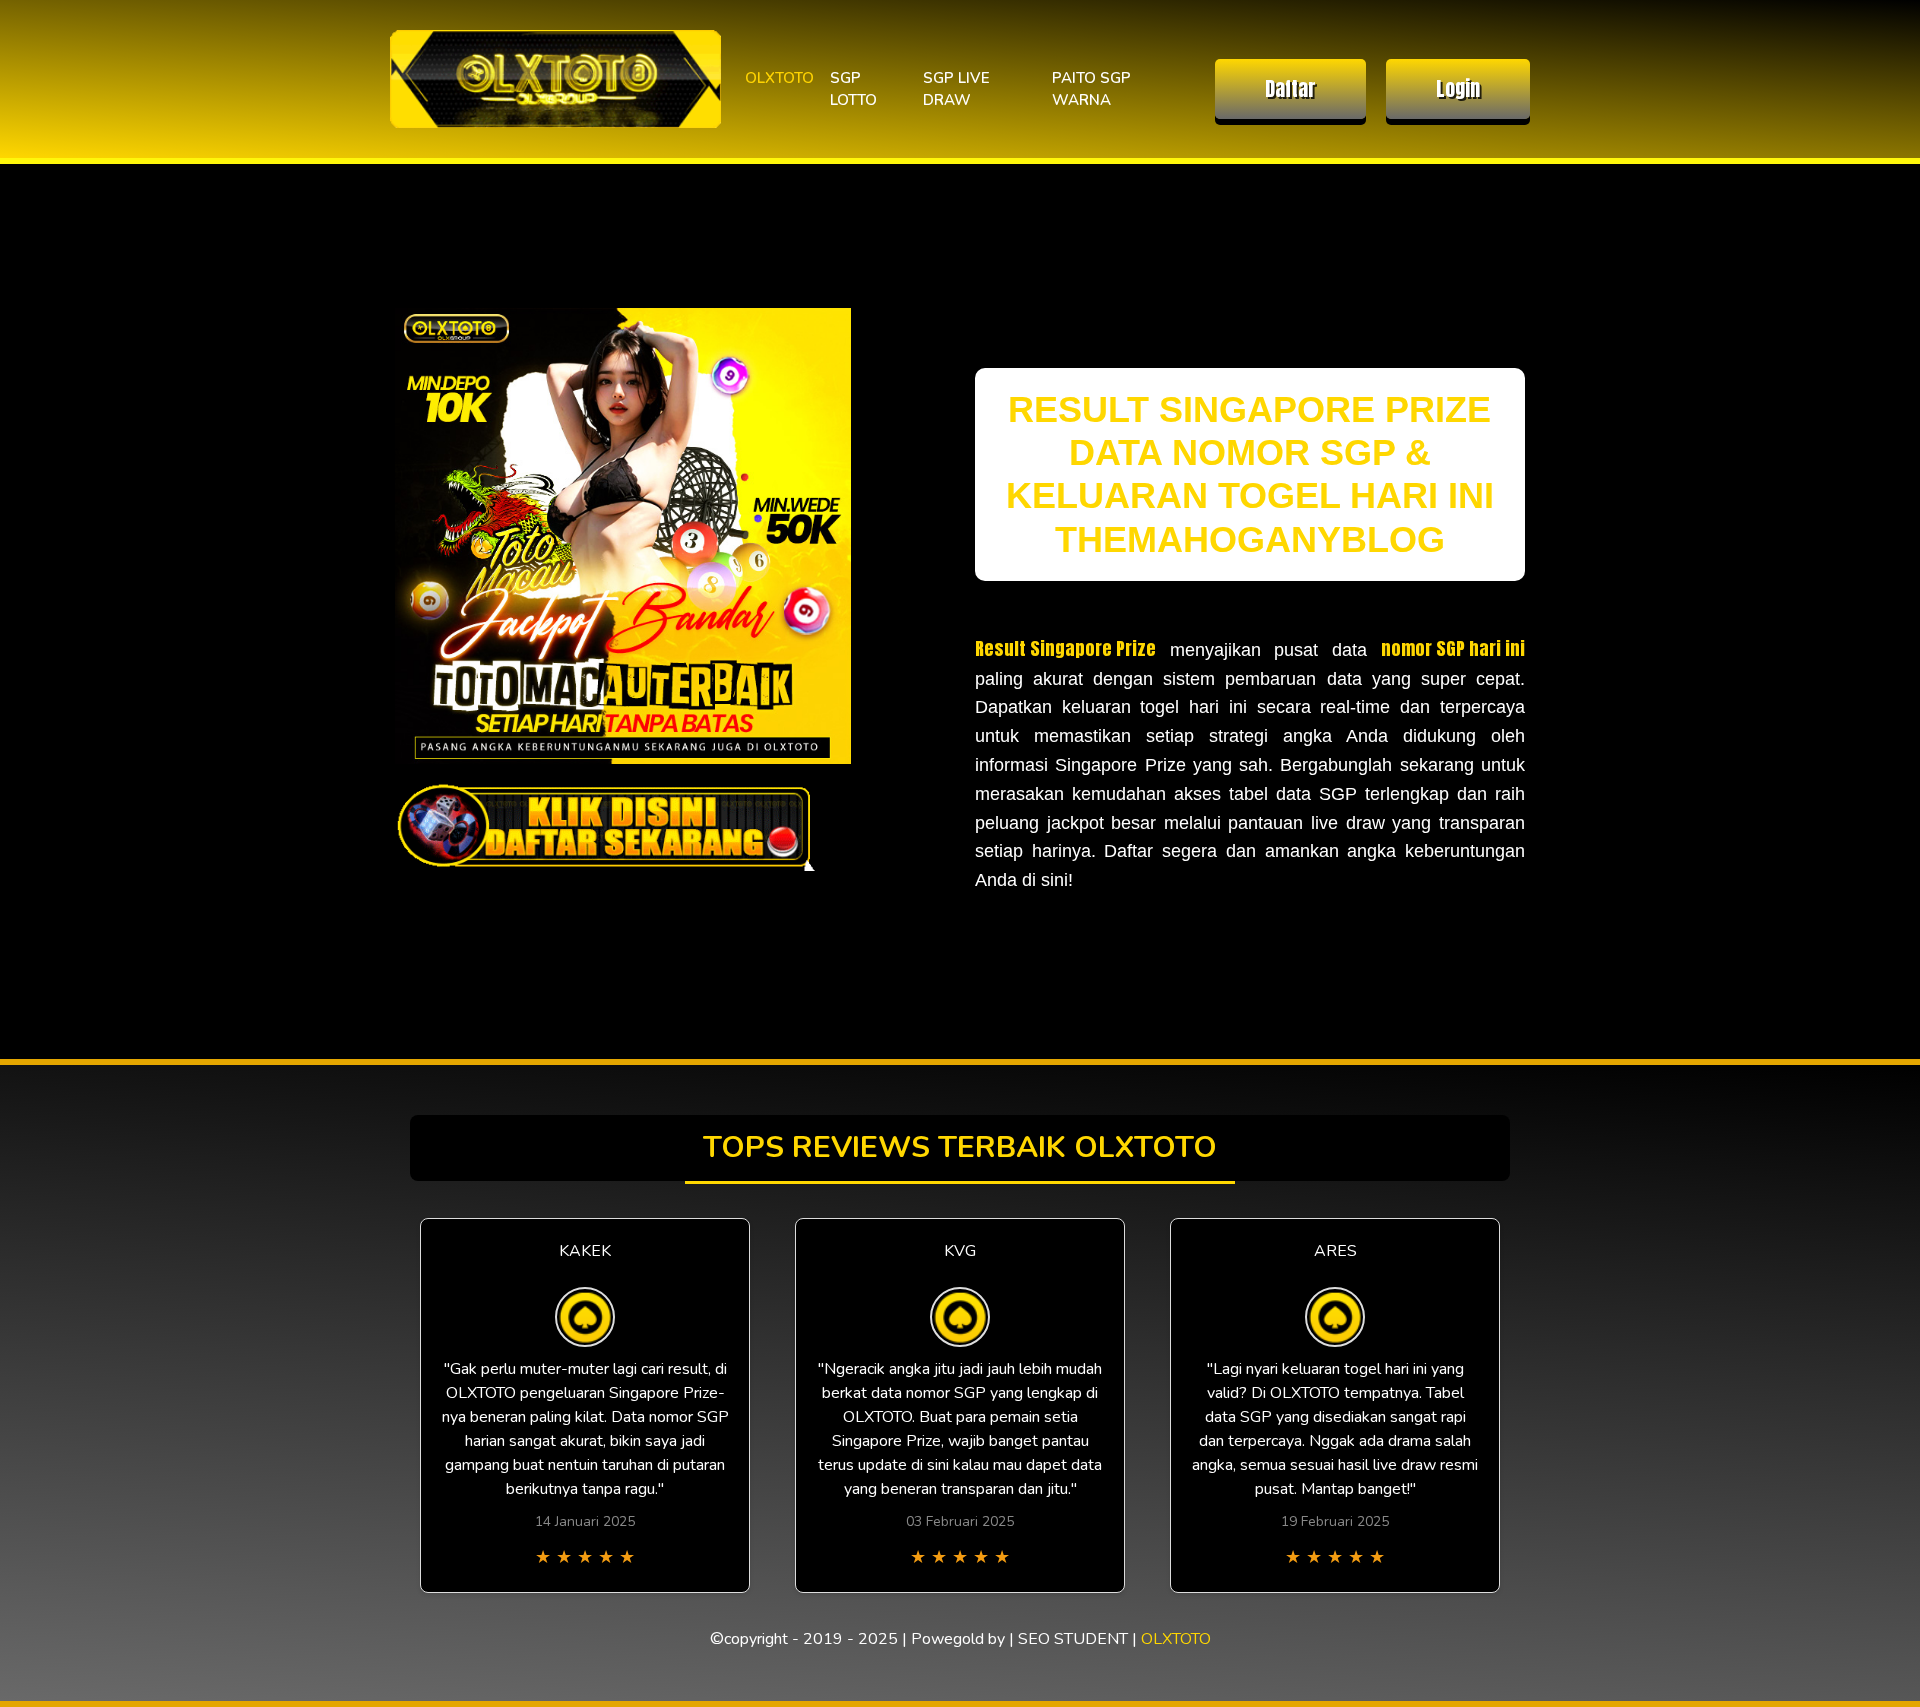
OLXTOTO (779, 78)
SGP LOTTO (853, 89)
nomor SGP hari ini (1453, 648)
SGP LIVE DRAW (956, 89)
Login (1458, 88)
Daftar (1290, 88)
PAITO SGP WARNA (1091, 89)
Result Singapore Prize (1065, 648)
